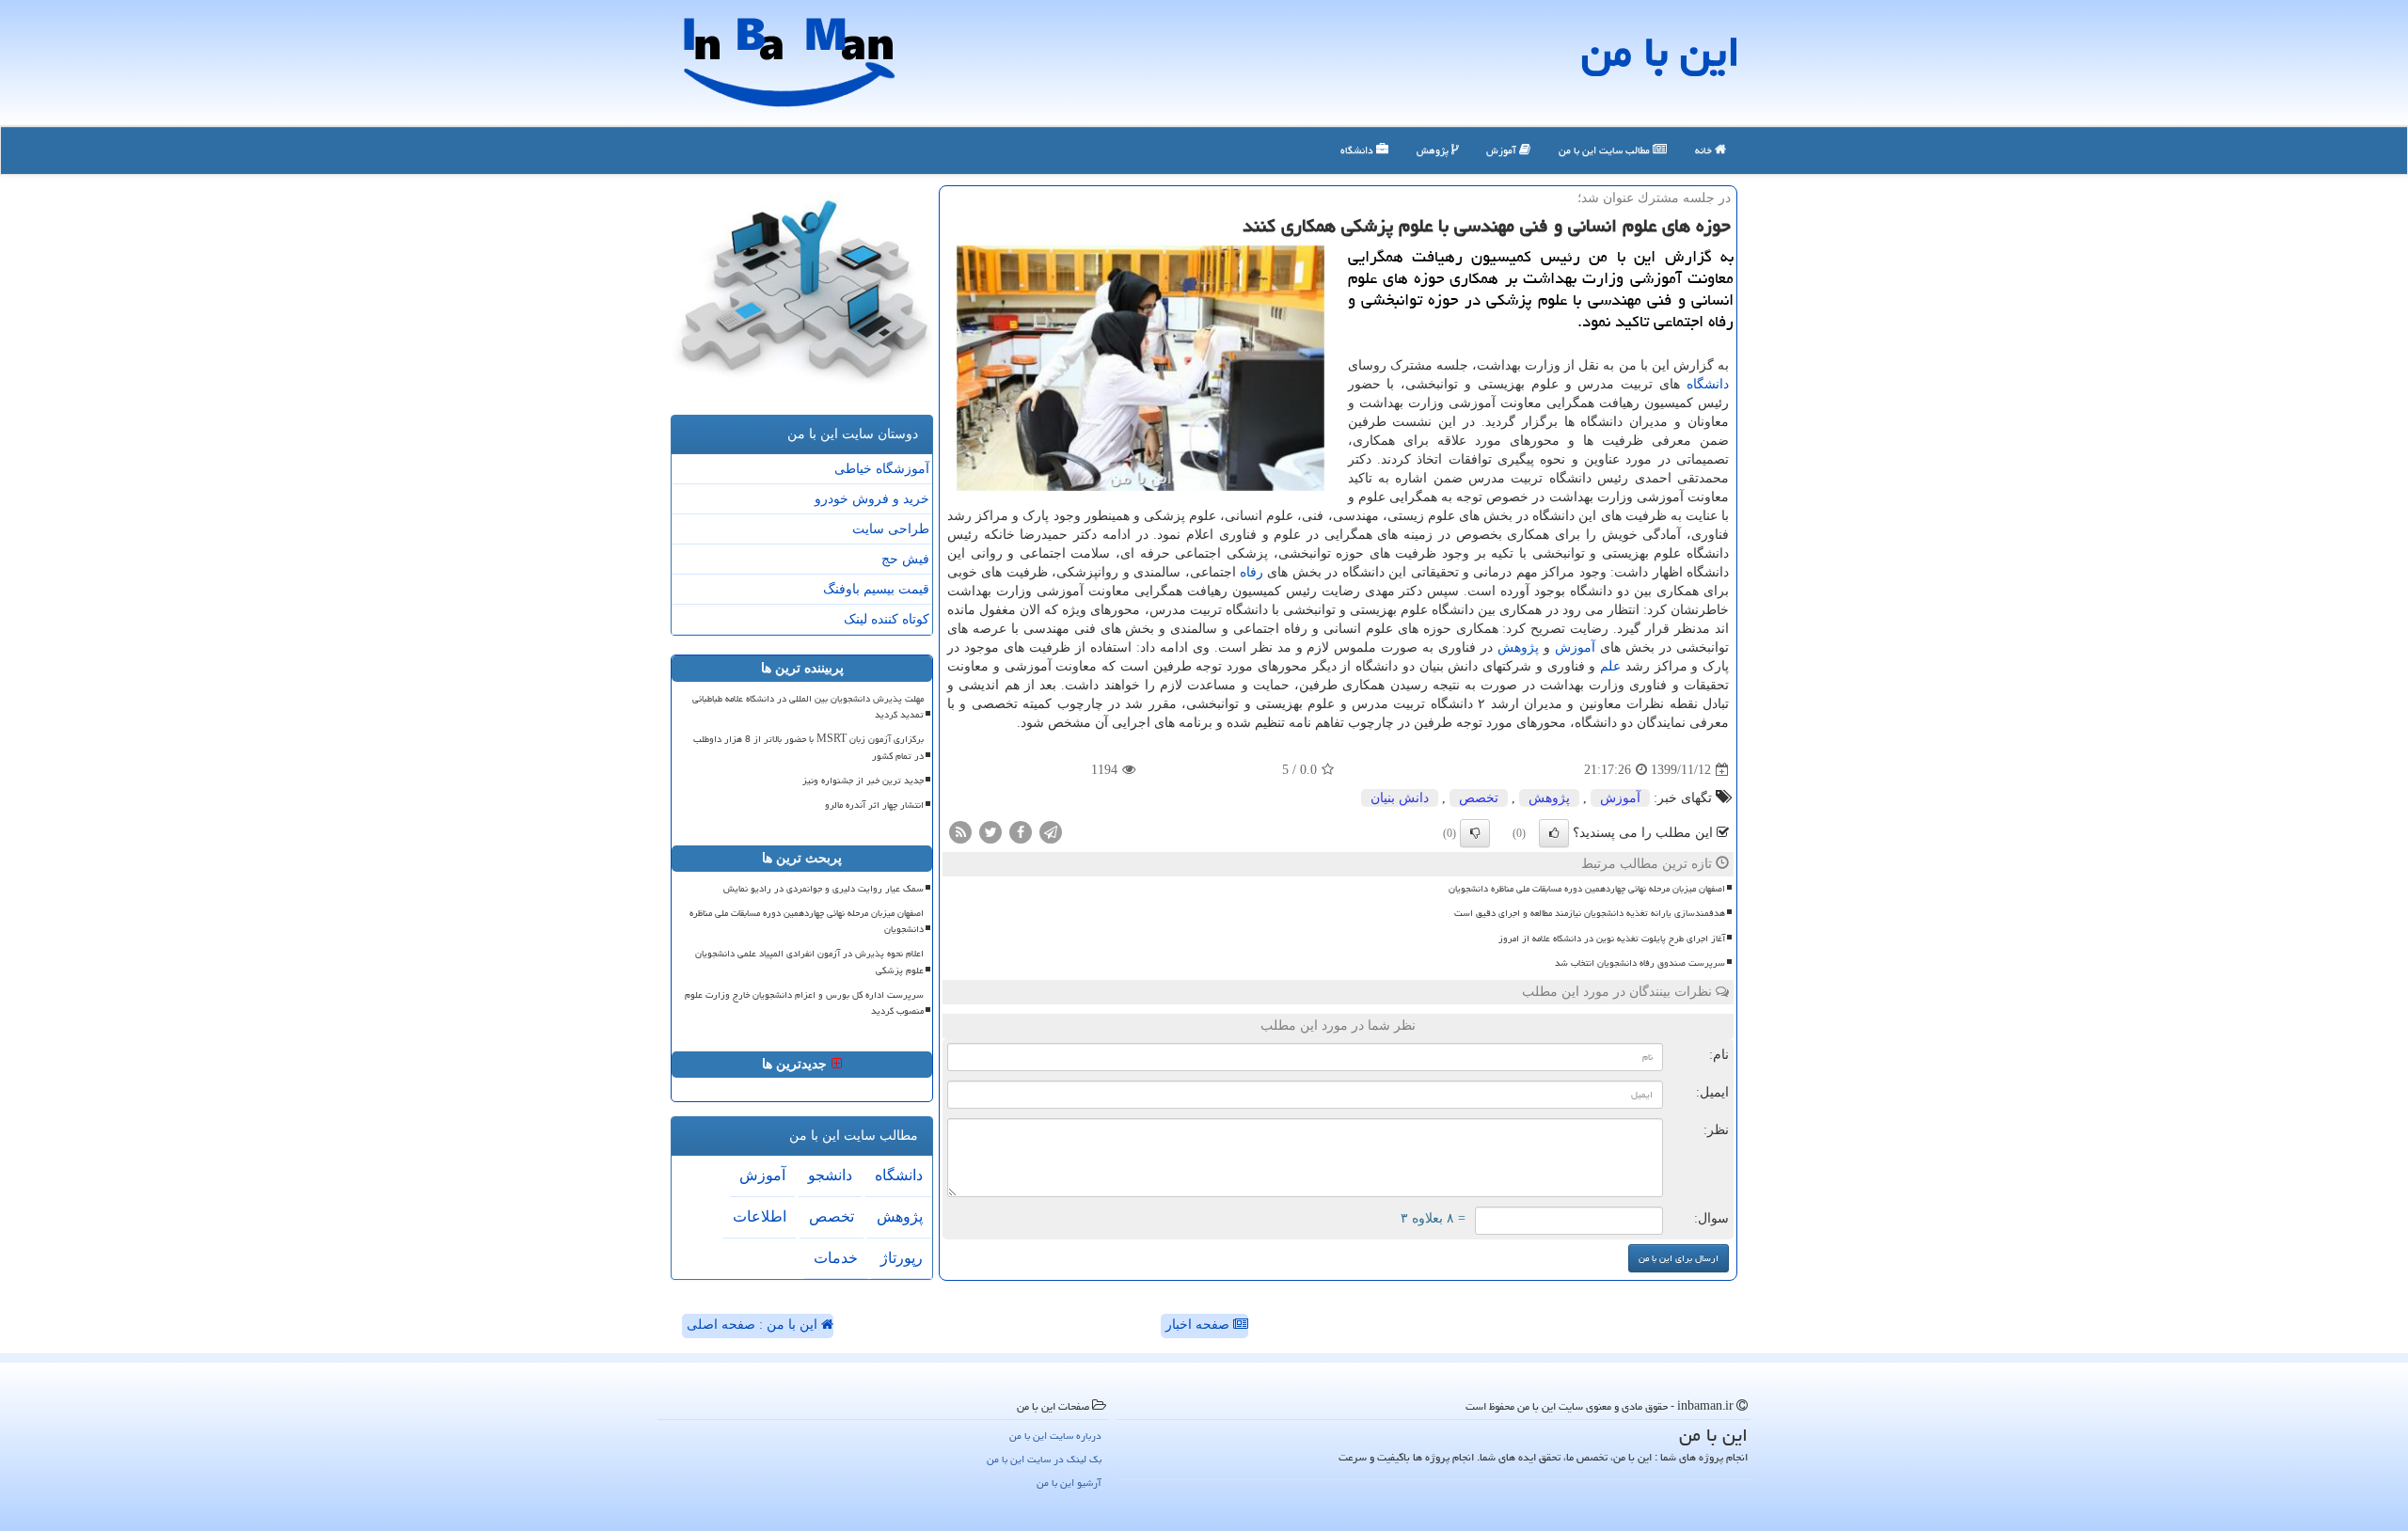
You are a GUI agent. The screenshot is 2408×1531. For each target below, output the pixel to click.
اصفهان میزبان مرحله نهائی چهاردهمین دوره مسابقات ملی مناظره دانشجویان (1587, 889)
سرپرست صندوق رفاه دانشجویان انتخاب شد (1640, 963)
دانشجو (830, 1175)
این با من (1661, 52)
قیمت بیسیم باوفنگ (876, 589)
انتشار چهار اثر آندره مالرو (874, 805)
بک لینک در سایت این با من (1044, 1459)
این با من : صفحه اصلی (754, 1325)
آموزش (1503, 150)
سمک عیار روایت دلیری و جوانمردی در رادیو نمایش (824, 889)
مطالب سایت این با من (1606, 150)
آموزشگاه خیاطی (882, 469)
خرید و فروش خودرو (872, 499)
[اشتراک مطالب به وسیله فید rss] (960, 832)
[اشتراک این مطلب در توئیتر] (990, 832)
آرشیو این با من (1069, 1483)
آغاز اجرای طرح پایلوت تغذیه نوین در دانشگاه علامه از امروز (1612, 939)
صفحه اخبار (1199, 1325)
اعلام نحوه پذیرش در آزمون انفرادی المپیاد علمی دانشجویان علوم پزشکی (809, 962)
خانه (1705, 150)
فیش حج (905, 559)
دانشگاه (1358, 150)
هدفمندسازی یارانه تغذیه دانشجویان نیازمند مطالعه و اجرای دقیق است (1590, 913)
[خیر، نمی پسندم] (1475, 833)
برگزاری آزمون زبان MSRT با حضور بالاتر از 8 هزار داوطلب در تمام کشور (808, 747)
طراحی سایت (891, 529)
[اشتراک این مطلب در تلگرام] (1051, 832)
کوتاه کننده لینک (887, 619)
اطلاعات (760, 1216)
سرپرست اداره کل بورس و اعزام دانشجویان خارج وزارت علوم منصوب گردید (804, 1003)
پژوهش (1434, 150)
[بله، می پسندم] (1554, 833)
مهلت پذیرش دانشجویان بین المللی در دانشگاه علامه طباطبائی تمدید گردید (808, 707)
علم (1610, 666)
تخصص (1479, 798)
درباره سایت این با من (1055, 1436)
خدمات (836, 1258)
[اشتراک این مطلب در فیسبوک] (1021, 832)
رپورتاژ (902, 1258)
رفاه (1252, 572)
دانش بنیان (1400, 798)
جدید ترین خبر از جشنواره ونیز (863, 781)
